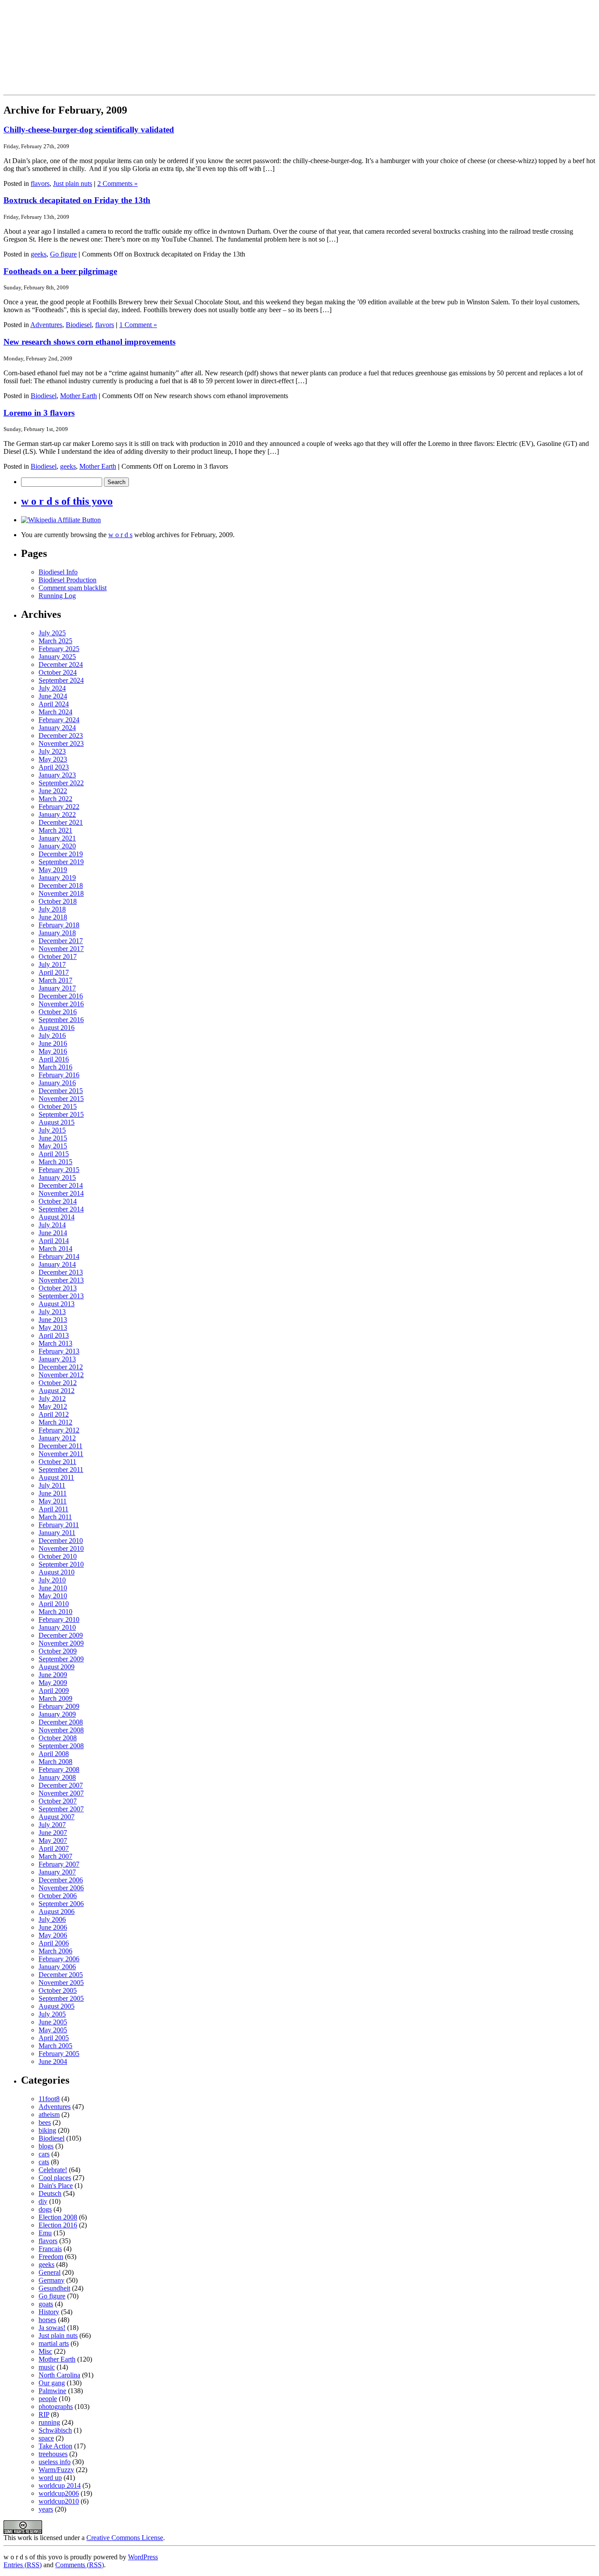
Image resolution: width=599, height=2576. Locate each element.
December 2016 (61, 996)
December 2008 (61, 1722)
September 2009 (61, 1659)
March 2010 (55, 1612)
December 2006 (61, 1880)
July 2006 (52, 1919)
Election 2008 (58, 2217)
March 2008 (55, 1762)
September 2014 (61, 1209)
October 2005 (58, 1990)
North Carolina (59, 2375)
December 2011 (61, 1446)
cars (44, 2154)
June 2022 (53, 791)
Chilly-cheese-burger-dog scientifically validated (89, 130)
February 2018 (59, 925)
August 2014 (57, 1217)
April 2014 (54, 1241)
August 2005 (57, 2006)
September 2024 (61, 680)
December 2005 (61, 1975)
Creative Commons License (125, 2538)
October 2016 (58, 1012)
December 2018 (61, 885)
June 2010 (53, 1588)
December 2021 (61, 822)
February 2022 (59, 807)
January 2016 (57, 1083)
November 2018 (61, 893)
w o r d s (120, 535)
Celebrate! (53, 2170)
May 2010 (53, 1596)
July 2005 (52, 2014)
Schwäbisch (55, 2430)
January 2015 (57, 1178)
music (47, 2367)
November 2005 (61, 1983)
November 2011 (61, 1454)
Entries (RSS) (23, 2565)
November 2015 (61, 1099)
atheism (49, 2115)
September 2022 (61, 783)
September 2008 (61, 1746)
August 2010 (57, 1572)
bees (45, 2122)
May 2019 (53, 870)
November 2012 (61, 1375)
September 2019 (61, 862)
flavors (40, 183)
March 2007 (55, 1856)
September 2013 (61, 1296)
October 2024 (58, 672)
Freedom (51, 2257)
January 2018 (57, 933)
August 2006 (57, 1912)
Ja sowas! (52, 2328)
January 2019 (57, 878)
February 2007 (59, 1864)
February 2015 (59, 1170)
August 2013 (57, 1304)
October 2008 (58, 1738)
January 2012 (57, 1438)
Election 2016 (58, 2225)
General (50, 2272)
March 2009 (55, 1698)
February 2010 (59, 1619)
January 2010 (57, 1627)
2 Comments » (118, 183)
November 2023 (61, 743)
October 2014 (58, 1201)
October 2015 (58, 1106)
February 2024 (59, 720)
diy (43, 2201)
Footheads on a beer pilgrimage (60, 271)
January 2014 (57, 1264)
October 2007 (58, 1801)
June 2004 (53, 2061)
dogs (45, 2209)
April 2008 (54, 1754)
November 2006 (61, 1888)
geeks (39, 254)
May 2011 (53, 1501)
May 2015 (53, 1146)
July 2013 (52, 1312)
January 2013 (57, 1359)
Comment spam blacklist (73, 588)
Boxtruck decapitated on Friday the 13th (77, 200)
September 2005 (61, 1998)
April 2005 (54, 2038)
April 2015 (54, 1154)
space (46, 2438)
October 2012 (58, 1383)
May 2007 (53, 1840)
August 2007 (57, 1817)
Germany (52, 2280)
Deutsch (50, 2193)
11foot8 (49, 2099)
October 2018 (58, 901)
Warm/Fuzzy (56, 2470)
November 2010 (61, 1548)
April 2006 (54, 1943)
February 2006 (59, 1959)
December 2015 (61, 1091)
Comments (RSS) (80, 2565)
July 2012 (52, 1398)
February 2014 (59, 1256)
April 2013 (54, 1335)
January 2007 (57, 1872)
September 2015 (61, 1114)
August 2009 (57, 1667)
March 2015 (55, 1162)
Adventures (46, 325)
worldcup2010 (59, 2501)
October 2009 (58, 1651)
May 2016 (53, 1051)
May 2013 (53, 1327)
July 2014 (52, 1225)
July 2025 (52, 633)
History (49, 2312)
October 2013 (58, 1288)
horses (47, 2320)
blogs (46, 2146)
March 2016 (55, 1067)
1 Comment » (138, 325)
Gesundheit (54, 2288)
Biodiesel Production (68, 580)
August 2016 (57, 1028)
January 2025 (57, 657)
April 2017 (54, 972)
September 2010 (61, 1564)
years (46, 2509)
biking (47, 2130)
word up (50, 2478)
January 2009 (57, 1714)
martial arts (54, 2343)
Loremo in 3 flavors (39, 413)
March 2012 (55, 1422)
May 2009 (53, 1683)
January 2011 (57, 1533)
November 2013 (61, 1280)
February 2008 (59, 1769)
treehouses (53, 2454)
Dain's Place (56, 2186)
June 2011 (53, 1493)
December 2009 (61, 1635)
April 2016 (54, 1059)
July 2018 (52, 909)
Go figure (63, 254)
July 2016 (52, 1035)
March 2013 (55, 1343)
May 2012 (53, 1406)
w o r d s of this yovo (67, 501)
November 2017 (61, 949)
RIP (44, 2414)
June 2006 (53, 1927)
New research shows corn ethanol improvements (89, 342)
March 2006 (55, 1951)
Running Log (57, 596)
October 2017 (58, 957)
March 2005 (55, 2046)
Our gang (52, 2383)
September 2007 (61, 1809)
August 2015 (57, 1122)
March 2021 (55, 830)
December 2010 (61, 1541)
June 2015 (53, 1138)
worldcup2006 (59, 2493)
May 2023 (53, 759)
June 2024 (53, 696)
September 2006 (61, 1904)
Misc (45, 2351)
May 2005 (53, 2030)
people (48, 2399)
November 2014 (61, 1193)
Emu (45, 2233)
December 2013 (61, 1272)
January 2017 (57, 988)
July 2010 (52, 1580)
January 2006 (57, 1967)
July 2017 (52, 964)
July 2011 (52, 1485)
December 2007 (61, 1785)
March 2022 (55, 799)
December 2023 (61, 736)
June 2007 (53, 1833)
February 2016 (59, 1075)
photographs (56, 2407)
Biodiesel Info (58, 572)
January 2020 (57, 846)
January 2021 (57, 838)
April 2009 (54, 1691)
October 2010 (58, 1556)
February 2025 (59, 649)
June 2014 (53, 1233)
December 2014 (61, 1185)
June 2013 (53, 1320)
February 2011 (59, 1525)
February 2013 (59, 1351)
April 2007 (54, 1848)
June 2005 (53, 2022)
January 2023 (57, 775)
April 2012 (54, 1414)
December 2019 (61, 854)
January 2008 (57, 1777)
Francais (50, 2249)
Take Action (55, 2446)
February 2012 (59, 1430)
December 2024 (61, 664)
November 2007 (61, 1793)
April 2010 (54, 1604)
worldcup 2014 (60, 2485)
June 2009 (53, 1675)
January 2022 (57, 814)
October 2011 (57, 1462)
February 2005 (59, 2054)
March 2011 (55, 1517)
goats (46, 2304)
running (49, 2422)
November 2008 (61, 1730)
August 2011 (56, 1477)
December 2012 (61, 1367)
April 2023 (54, 767)
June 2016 (53, 1043)
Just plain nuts (73, 183)
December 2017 (61, 941)
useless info (55, 2462)
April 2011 (53, 1509)
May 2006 (53, 1935)
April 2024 (54, 704)
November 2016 (61, 1004)
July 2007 (52, 1825)
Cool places (55, 2178)
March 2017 (55, 980)
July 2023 (52, 751)
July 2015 (52, 1130)
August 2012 (57, 1391)
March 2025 (55, 641)
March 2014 (55, 1249)
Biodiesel (79, 325)
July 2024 (52, 688)
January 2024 (57, 728)
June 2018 (53, 917)
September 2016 (61, 1020)
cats (44, 2162)
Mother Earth (78, 396)
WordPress (143, 2557)
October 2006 (58, 1896)
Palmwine (52, 2391)
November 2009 (61, 1643)
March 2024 (55, 712)
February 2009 (59, 1706)
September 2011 (61, 1470)
